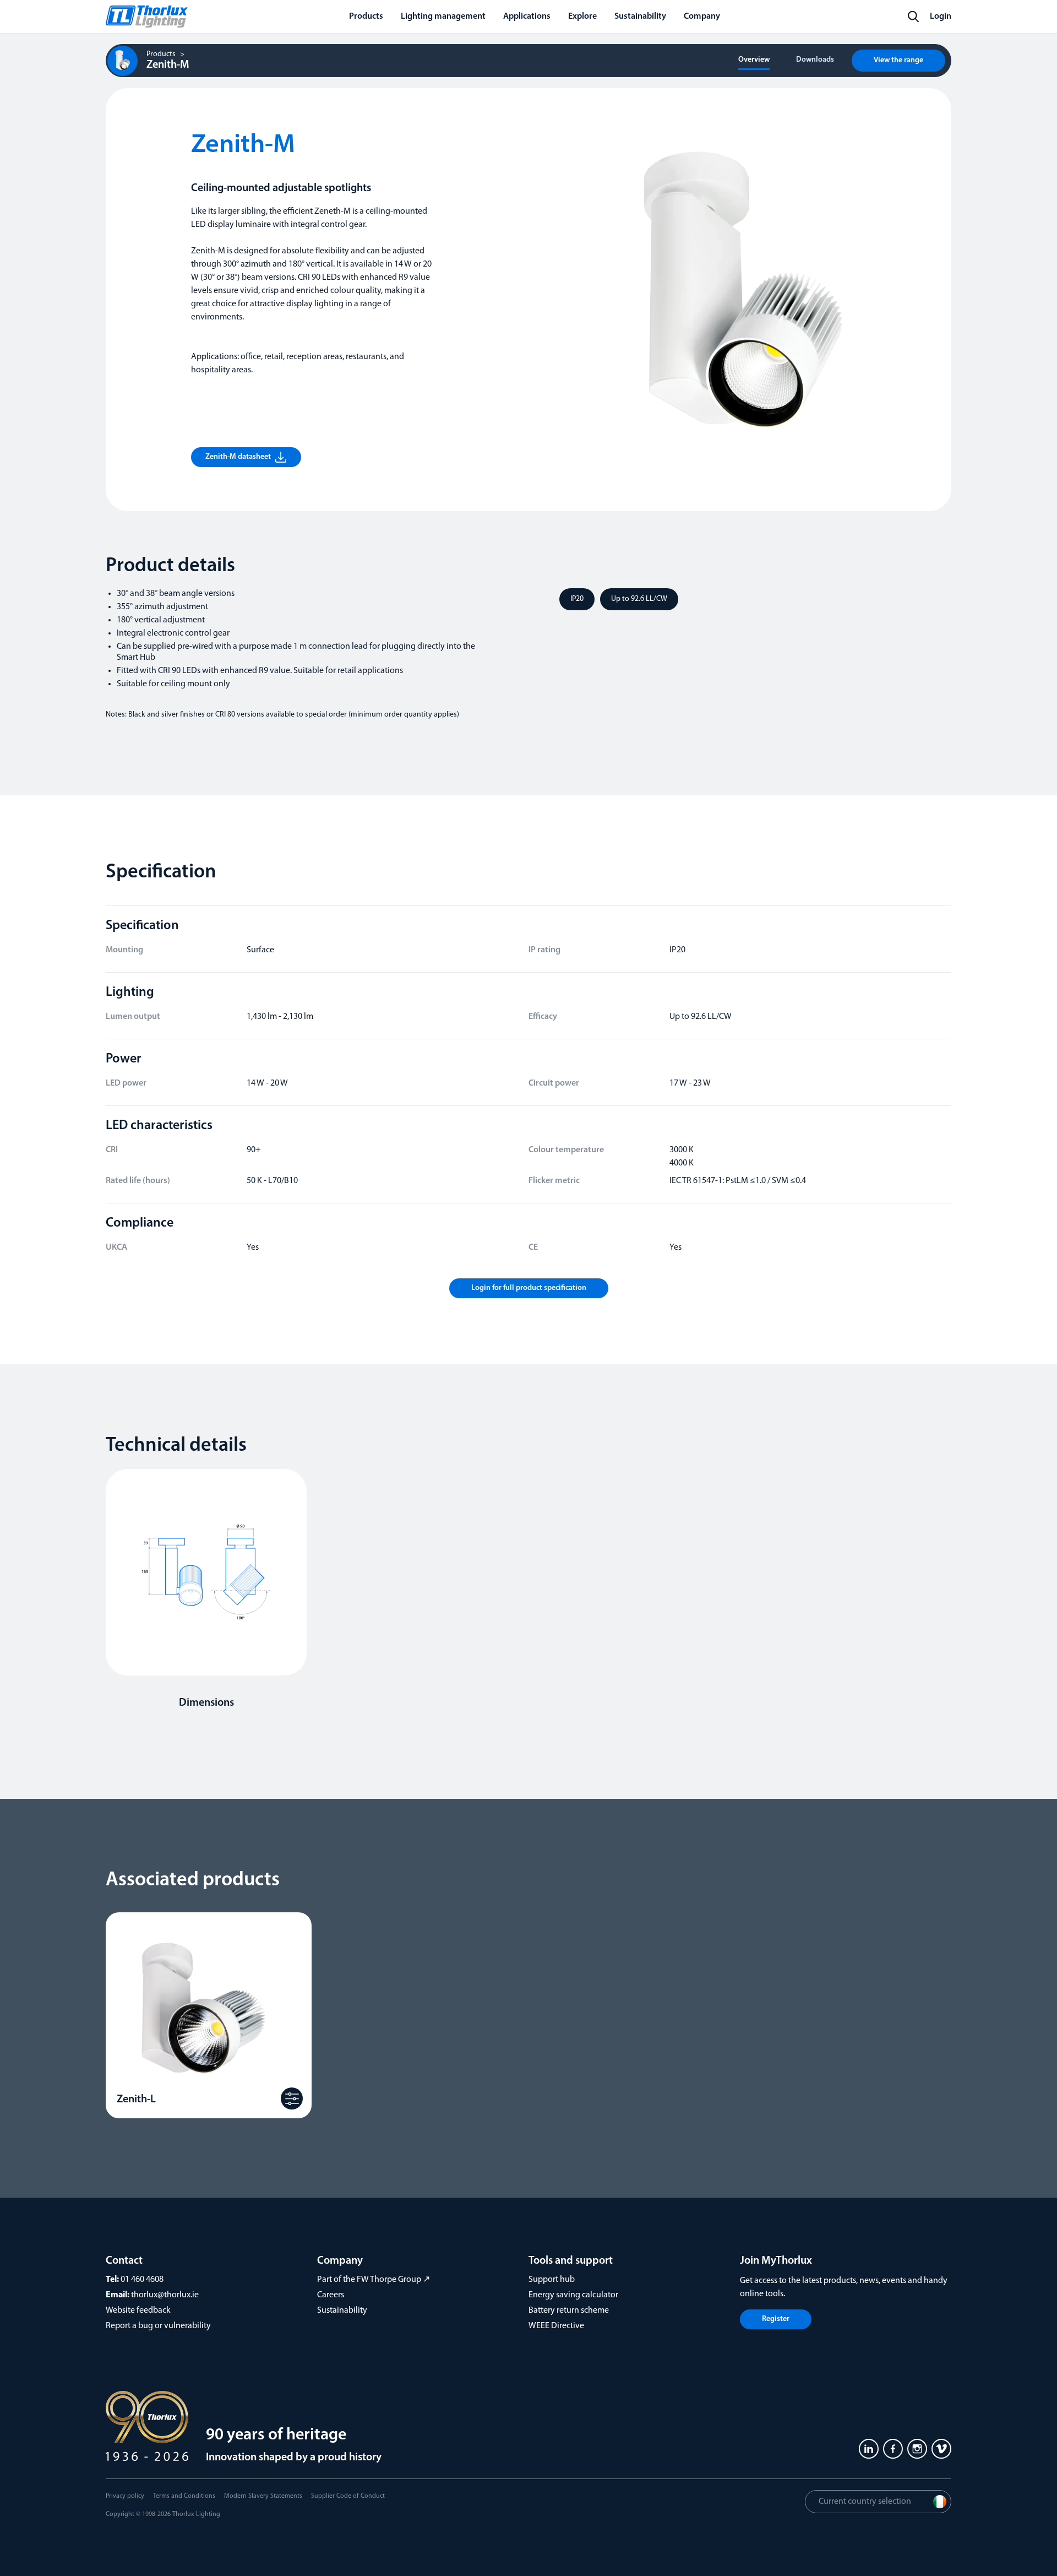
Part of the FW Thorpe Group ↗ (374, 2280)
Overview (754, 60)
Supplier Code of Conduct (348, 2496)
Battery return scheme (569, 2311)
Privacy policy (125, 2496)
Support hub (552, 2280)
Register (776, 2319)
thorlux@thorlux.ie (165, 2295)
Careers (331, 2295)
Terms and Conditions (184, 2496)
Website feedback (138, 2311)
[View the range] (292, 2098)
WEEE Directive (556, 2326)
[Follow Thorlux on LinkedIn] (869, 2449)
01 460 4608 (142, 2280)
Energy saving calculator (573, 2295)
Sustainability (342, 2311)
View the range (898, 60)
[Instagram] (917, 2449)
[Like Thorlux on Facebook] (893, 2449)
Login (941, 17)
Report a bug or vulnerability (158, 2326)
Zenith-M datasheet (238, 457)
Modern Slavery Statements (263, 2496)
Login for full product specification (529, 1288)
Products (161, 55)
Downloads (815, 60)
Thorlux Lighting (196, 2514)
